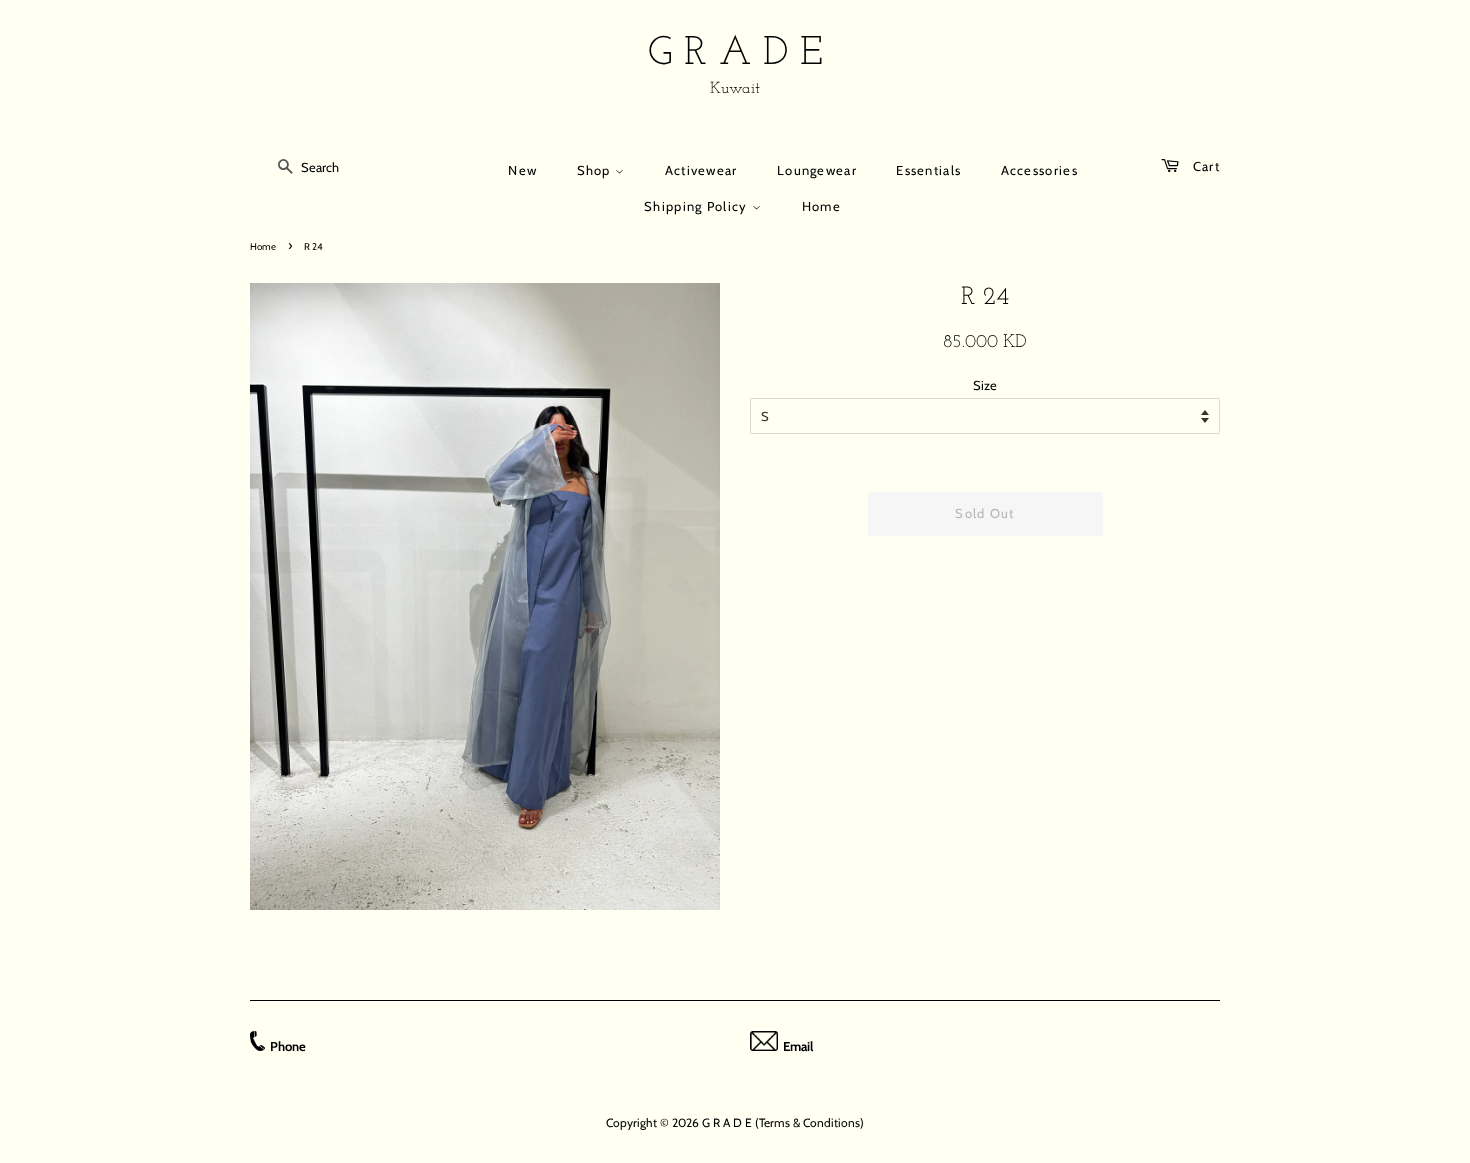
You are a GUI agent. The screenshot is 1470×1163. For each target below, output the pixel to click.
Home (821, 206)
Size (985, 385)
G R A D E (735, 54)
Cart (1204, 166)
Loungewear (817, 170)
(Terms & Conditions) (809, 1122)
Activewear (701, 170)
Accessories (1039, 170)
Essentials (928, 170)
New (522, 170)
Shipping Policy (698, 206)
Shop (596, 170)
